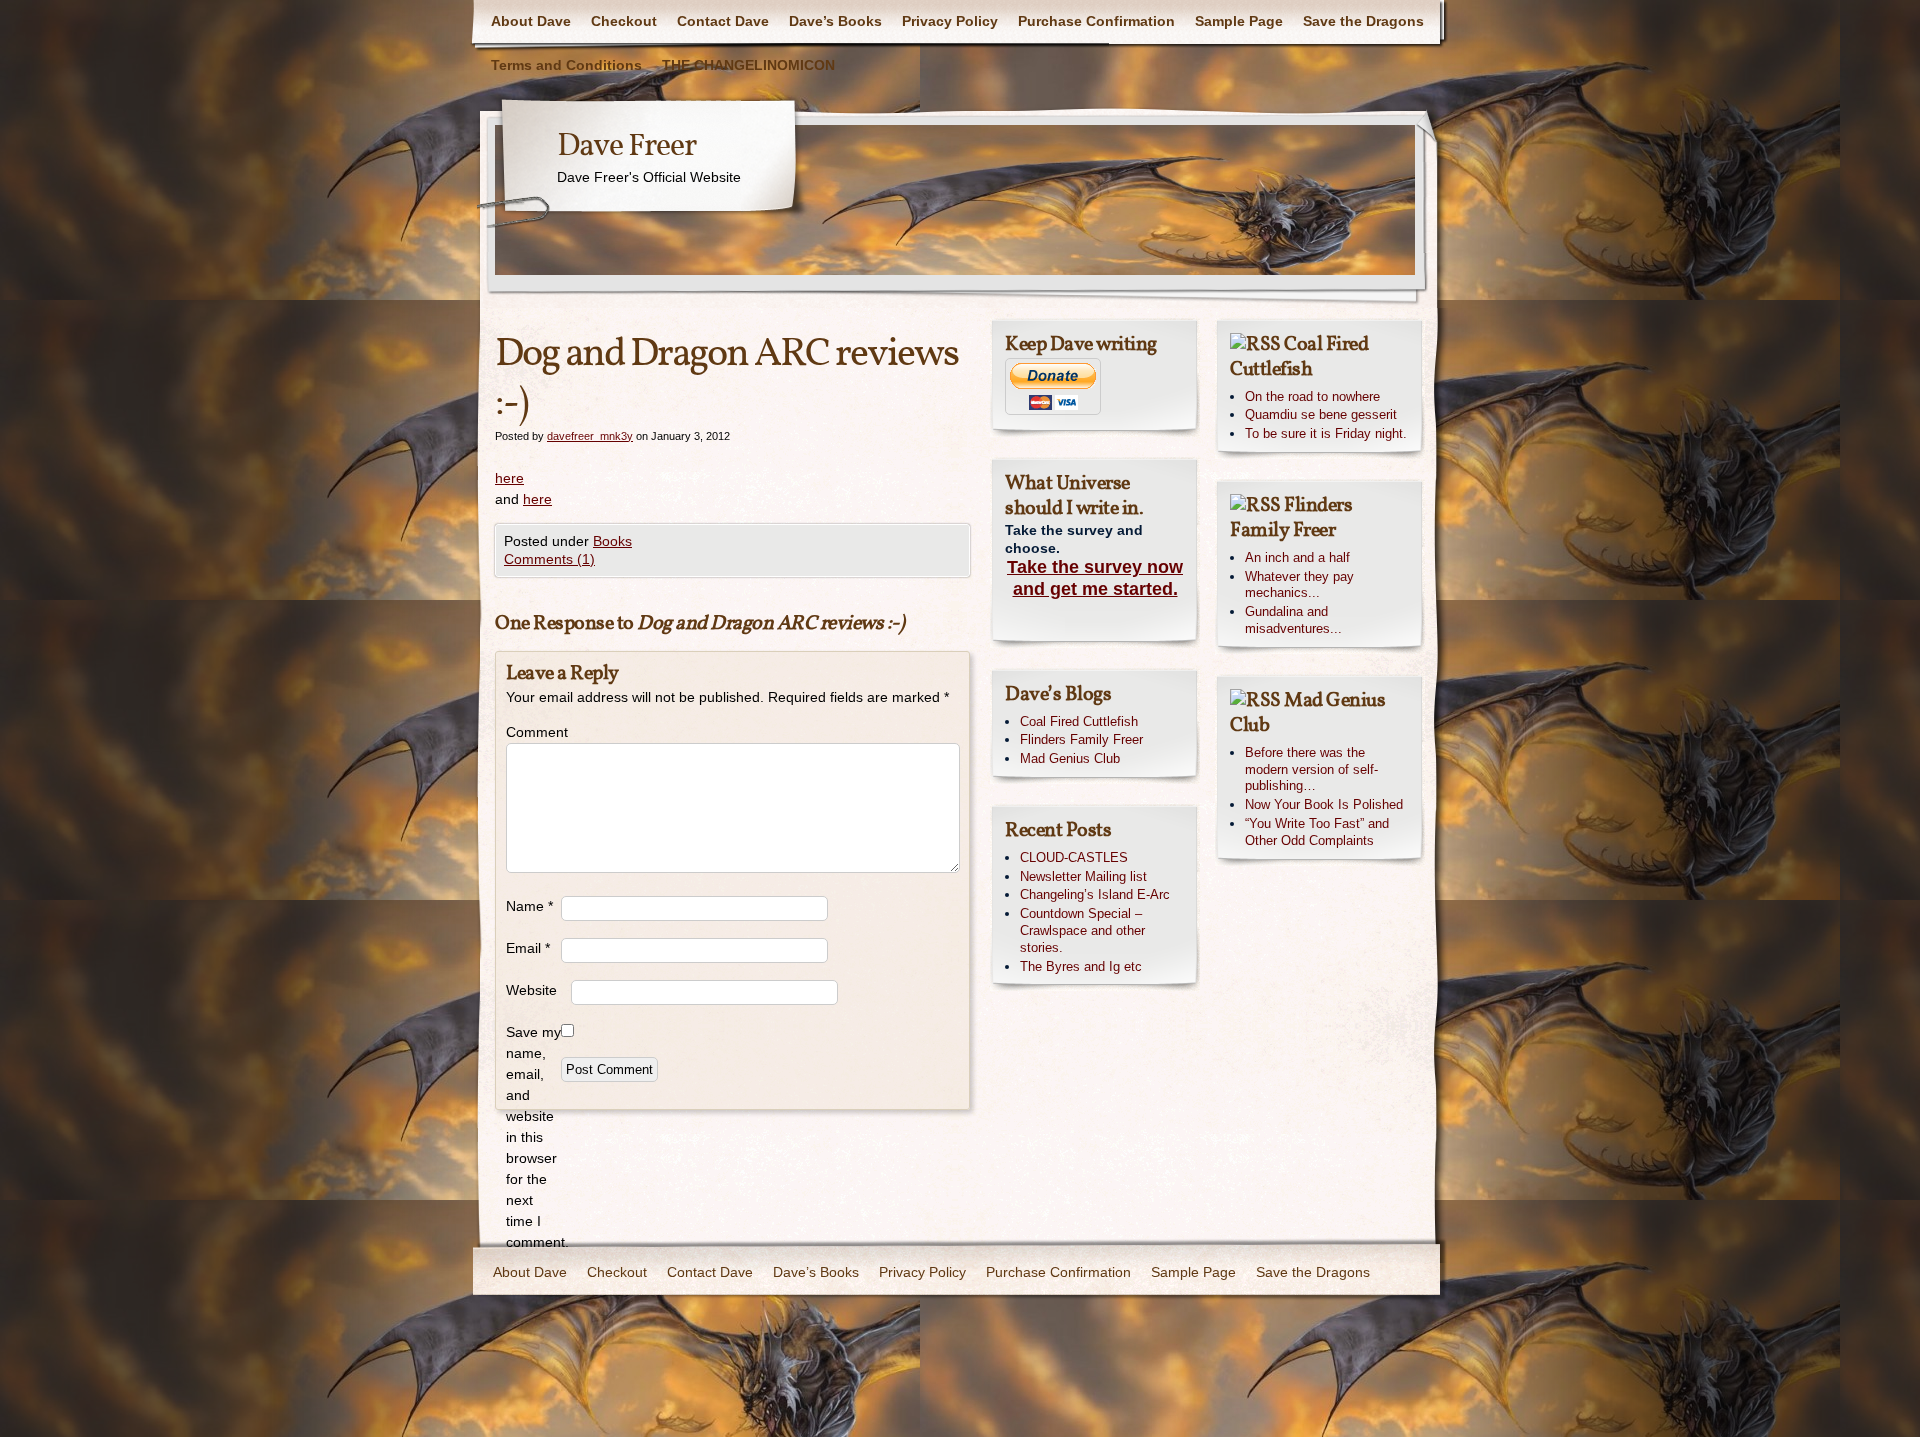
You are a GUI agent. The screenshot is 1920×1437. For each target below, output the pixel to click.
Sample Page (1239, 21)
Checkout (624, 21)
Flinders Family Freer (1081, 739)
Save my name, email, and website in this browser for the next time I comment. (533, 1137)
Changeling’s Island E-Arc (1095, 894)
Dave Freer (626, 147)
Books (612, 541)
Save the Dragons (1363, 21)
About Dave (531, 21)
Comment (533, 732)
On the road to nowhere (1312, 396)
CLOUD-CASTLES (1074, 857)
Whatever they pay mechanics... (1299, 585)
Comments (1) (549, 559)
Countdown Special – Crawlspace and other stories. (1082, 930)
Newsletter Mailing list (1083, 876)
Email (528, 948)
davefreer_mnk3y (590, 436)
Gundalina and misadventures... (1293, 620)
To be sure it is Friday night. (1326, 433)
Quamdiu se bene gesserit (1321, 414)
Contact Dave (723, 21)
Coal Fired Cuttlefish (1079, 721)
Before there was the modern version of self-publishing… (1311, 769)
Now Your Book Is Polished (1324, 804)
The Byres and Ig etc (1081, 966)
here (509, 478)
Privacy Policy (950, 21)
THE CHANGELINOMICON (748, 65)
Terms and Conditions (566, 65)
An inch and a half (1297, 557)
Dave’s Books (835, 21)
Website (531, 990)
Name (529, 906)
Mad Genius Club (1070, 758)
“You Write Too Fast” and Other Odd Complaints (1317, 832)
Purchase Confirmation (1096, 21)
